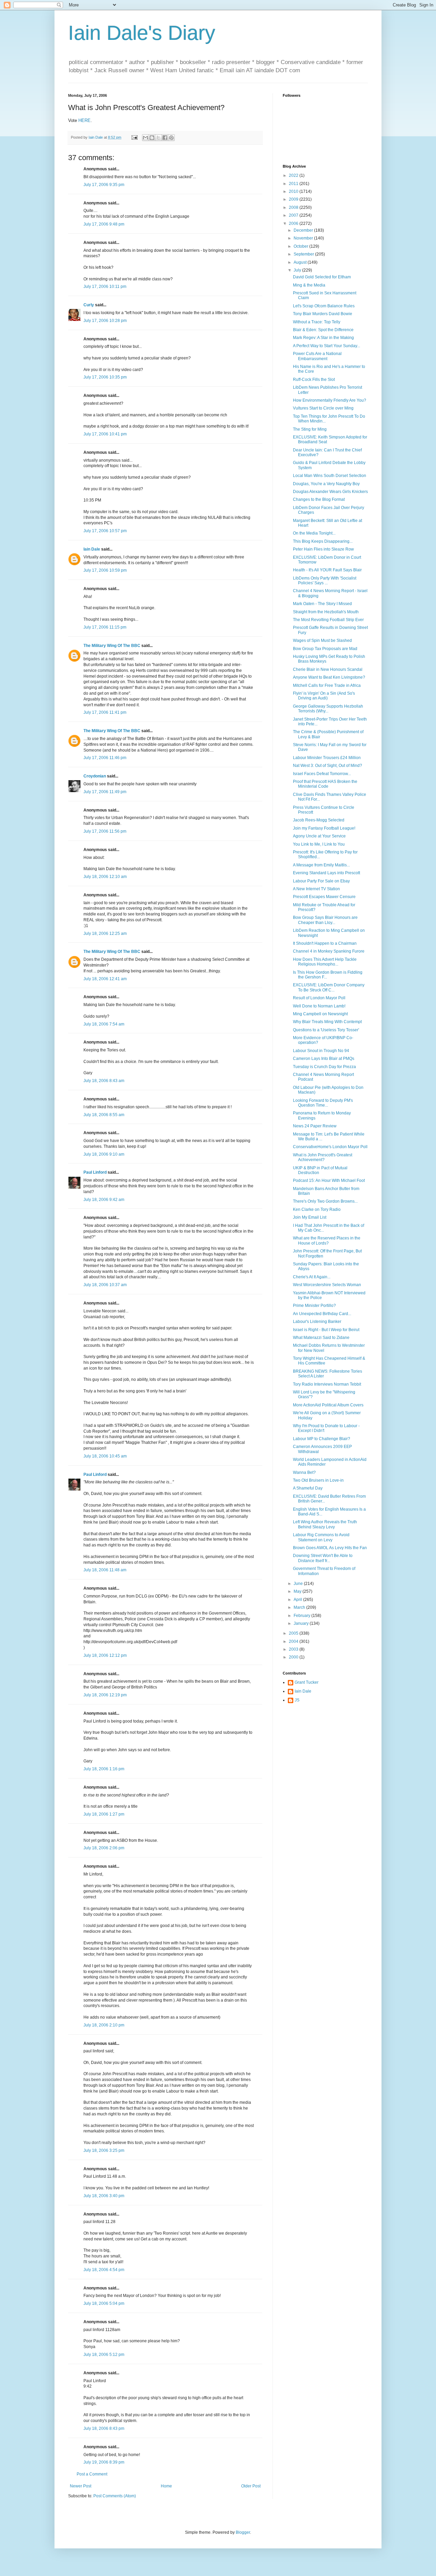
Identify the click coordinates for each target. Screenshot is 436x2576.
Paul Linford (95, 1172)
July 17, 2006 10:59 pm (105, 570)
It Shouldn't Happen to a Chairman (325, 943)
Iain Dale (92, 549)
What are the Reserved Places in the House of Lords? (327, 1240)
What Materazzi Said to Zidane (321, 1338)
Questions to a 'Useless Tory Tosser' (326, 1030)
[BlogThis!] (152, 138)
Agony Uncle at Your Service (319, 836)
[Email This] (145, 138)
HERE (84, 120)
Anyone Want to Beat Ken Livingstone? (329, 677)
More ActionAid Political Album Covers (328, 1405)
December (304, 230)
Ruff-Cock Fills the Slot (314, 380)
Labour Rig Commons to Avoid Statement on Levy (321, 1537)
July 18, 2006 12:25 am (105, 934)
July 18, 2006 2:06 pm (104, 1848)
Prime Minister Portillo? (314, 1306)
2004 (294, 1641)
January (302, 1623)
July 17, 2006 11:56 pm (105, 831)
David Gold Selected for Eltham (322, 277)
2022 (294, 175)
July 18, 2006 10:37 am (105, 1285)
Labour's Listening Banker (317, 1322)
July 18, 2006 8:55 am (104, 1115)
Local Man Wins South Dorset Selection (330, 476)
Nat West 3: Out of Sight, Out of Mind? (328, 766)
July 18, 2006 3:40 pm (104, 2196)
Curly (89, 305)
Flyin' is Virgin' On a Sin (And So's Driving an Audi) (324, 696)
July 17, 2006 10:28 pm (105, 321)
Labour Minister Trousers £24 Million (327, 758)
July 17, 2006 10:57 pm (105, 531)
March (300, 1607)
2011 (294, 184)
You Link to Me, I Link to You (319, 844)
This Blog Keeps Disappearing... (323, 541)
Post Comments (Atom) (115, 2496)
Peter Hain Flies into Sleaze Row (323, 549)
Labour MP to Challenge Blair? (322, 1439)
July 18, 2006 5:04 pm (104, 2303)
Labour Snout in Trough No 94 (321, 1051)
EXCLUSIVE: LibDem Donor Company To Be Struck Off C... (329, 987)
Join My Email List (310, 1217)
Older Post (251, 2486)
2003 (294, 1649)
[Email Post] (134, 137)
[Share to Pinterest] (171, 138)
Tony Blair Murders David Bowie (323, 314)
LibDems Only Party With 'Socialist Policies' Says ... (325, 581)
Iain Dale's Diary (142, 33)
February (302, 1616)
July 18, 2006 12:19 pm (105, 1695)
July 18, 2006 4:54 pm (104, 2270)
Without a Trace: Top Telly (317, 322)
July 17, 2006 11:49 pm (105, 792)
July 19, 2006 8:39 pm (104, 2462)
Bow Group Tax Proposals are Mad (325, 649)
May (298, 1591)
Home (166, 2486)
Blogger (243, 2532)
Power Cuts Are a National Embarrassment (317, 356)
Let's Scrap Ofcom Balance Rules (324, 306)
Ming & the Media (309, 285)
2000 (294, 1657)
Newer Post (81, 2486)
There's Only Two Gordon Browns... (325, 1201)
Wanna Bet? (304, 1472)
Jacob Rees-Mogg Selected (319, 820)
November (304, 238)
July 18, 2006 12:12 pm (105, 1655)
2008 (294, 207)
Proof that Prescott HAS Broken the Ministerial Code (325, 784)
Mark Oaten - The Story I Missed (322, 604)
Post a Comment (92, 2474)
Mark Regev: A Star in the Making (323, 338)
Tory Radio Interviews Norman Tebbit (327, 1384)
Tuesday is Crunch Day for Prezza (324, 1067)
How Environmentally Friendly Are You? (330, 400)
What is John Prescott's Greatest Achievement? (323, 1157)
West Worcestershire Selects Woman (327, 1285)
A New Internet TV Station (316, 889)
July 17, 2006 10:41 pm (105, 434)
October (301, 246)
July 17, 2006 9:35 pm (104, 185)
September (304, 254)
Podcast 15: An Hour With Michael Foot (329, 1181)
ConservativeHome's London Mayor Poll (330, 1147)
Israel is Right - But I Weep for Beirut (326, 1330)
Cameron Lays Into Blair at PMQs (324, 1059)
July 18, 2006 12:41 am (105, 979)
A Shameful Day (308, 1488)
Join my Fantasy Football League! (324, 828)
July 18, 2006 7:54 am (104, 1024)
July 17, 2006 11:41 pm (105, 712)
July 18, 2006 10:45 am (105, 1456)
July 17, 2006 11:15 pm (105, 627)
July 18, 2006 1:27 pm (104, 1814)
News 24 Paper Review (315, 1126)
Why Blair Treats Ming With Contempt (327, 1022)
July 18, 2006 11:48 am (105, 1570)
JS (297, 1700)
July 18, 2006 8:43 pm (104, 2428)
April (298, 1600)
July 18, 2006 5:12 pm (104, 2355)
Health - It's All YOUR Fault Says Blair (327, 570)
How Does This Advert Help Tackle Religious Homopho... (325, 962)
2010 (294, 191)
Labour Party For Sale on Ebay (321, 881)
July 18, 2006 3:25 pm (104, 2150)
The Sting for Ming (310, 429)
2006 (294, 223)
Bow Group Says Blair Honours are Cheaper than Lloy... (325, 920)
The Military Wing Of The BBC (112, 646)
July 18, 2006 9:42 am (104, 1200)
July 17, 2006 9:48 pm (104, 224)
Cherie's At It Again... (312, 1277)
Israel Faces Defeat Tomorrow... (322, 774)
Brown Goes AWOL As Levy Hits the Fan (330, 1548)
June (299, 1584)
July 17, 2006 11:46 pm (105, 758)
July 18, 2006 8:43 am (104, 1081)
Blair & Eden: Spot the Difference (323, 330)
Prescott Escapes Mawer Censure (324, 897)
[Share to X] (158, 138)
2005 (294, 1633)
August (301, 262)
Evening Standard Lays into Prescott (326, 873)
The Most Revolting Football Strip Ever (328, 620)
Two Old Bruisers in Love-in (318, 1480)
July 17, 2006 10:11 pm (105, 287)
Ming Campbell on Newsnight (320, 1014)
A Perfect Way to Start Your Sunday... (326, 346)
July (298, 270)
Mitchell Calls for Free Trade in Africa (327, 685)
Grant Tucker (307, 1682)
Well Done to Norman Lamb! (319, 1006)
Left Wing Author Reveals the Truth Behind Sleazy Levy (325, 1524)
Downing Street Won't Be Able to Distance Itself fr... (323, 1558)
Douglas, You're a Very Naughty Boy (326, 484)
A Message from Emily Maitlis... (321, 865)
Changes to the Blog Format (319, 499)
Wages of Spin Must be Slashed (322, 641)
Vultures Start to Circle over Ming (323, 408)
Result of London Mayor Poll (319, 998)
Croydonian (95, 776)
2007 (294, 215)
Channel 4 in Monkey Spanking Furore (329, 951)
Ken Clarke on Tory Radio (317, 1209)
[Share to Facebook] (165, 138)
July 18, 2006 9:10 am (104, 1154)
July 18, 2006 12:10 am (105, 877)
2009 (294, 199)
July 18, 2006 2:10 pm (104, 2025)
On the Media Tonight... (314, 533)
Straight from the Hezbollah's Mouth (326, 612)
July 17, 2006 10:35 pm (105, 377)
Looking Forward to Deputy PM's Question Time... (323, 1103)
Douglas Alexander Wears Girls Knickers (330, 492)
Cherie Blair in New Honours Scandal (328, 669)
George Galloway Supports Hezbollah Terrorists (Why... (328, 709)
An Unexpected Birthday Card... (322, 1314)
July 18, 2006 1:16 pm (104, 1769)
